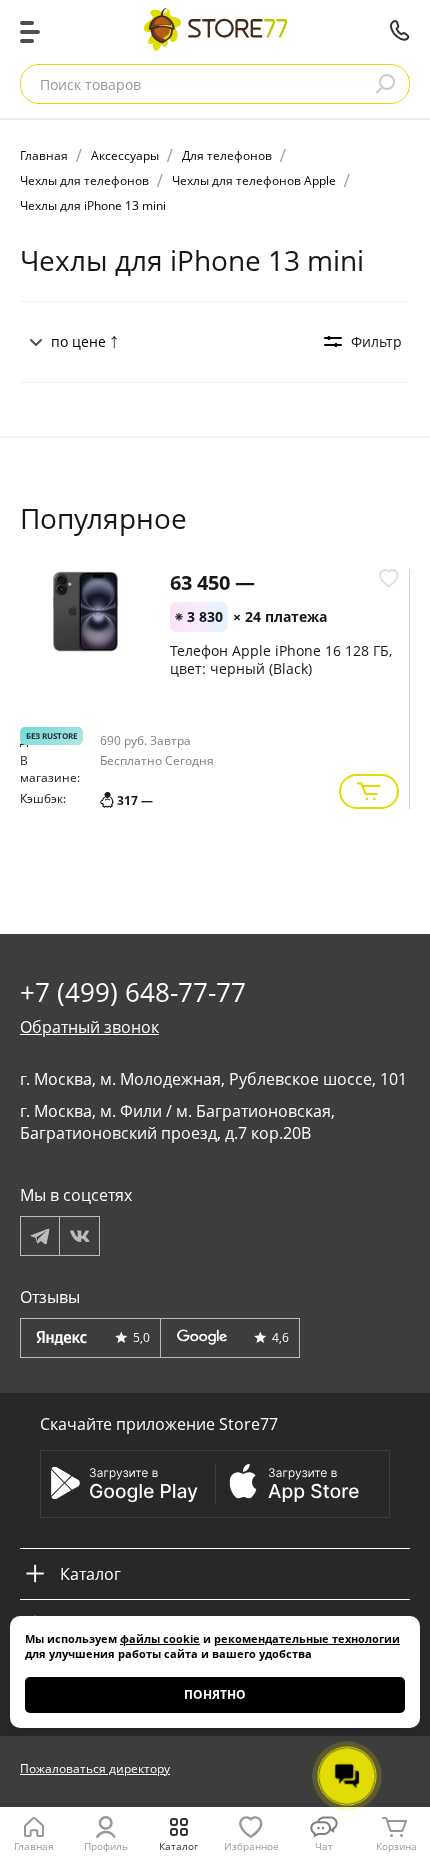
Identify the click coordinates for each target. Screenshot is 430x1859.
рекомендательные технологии (307, 1638)
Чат (324, 1846)
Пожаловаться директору (95, 1768)
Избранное (251, 1846)
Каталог (178, 1846)
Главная (34, 1846)
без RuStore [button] (51, 735)
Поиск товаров (90, 84)
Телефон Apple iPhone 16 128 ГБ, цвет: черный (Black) (281, 659)
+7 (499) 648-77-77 (400, 30)
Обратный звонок (89, 1027)
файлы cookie (160, 1638)
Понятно (215, 1694)
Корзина (396, 1846)
